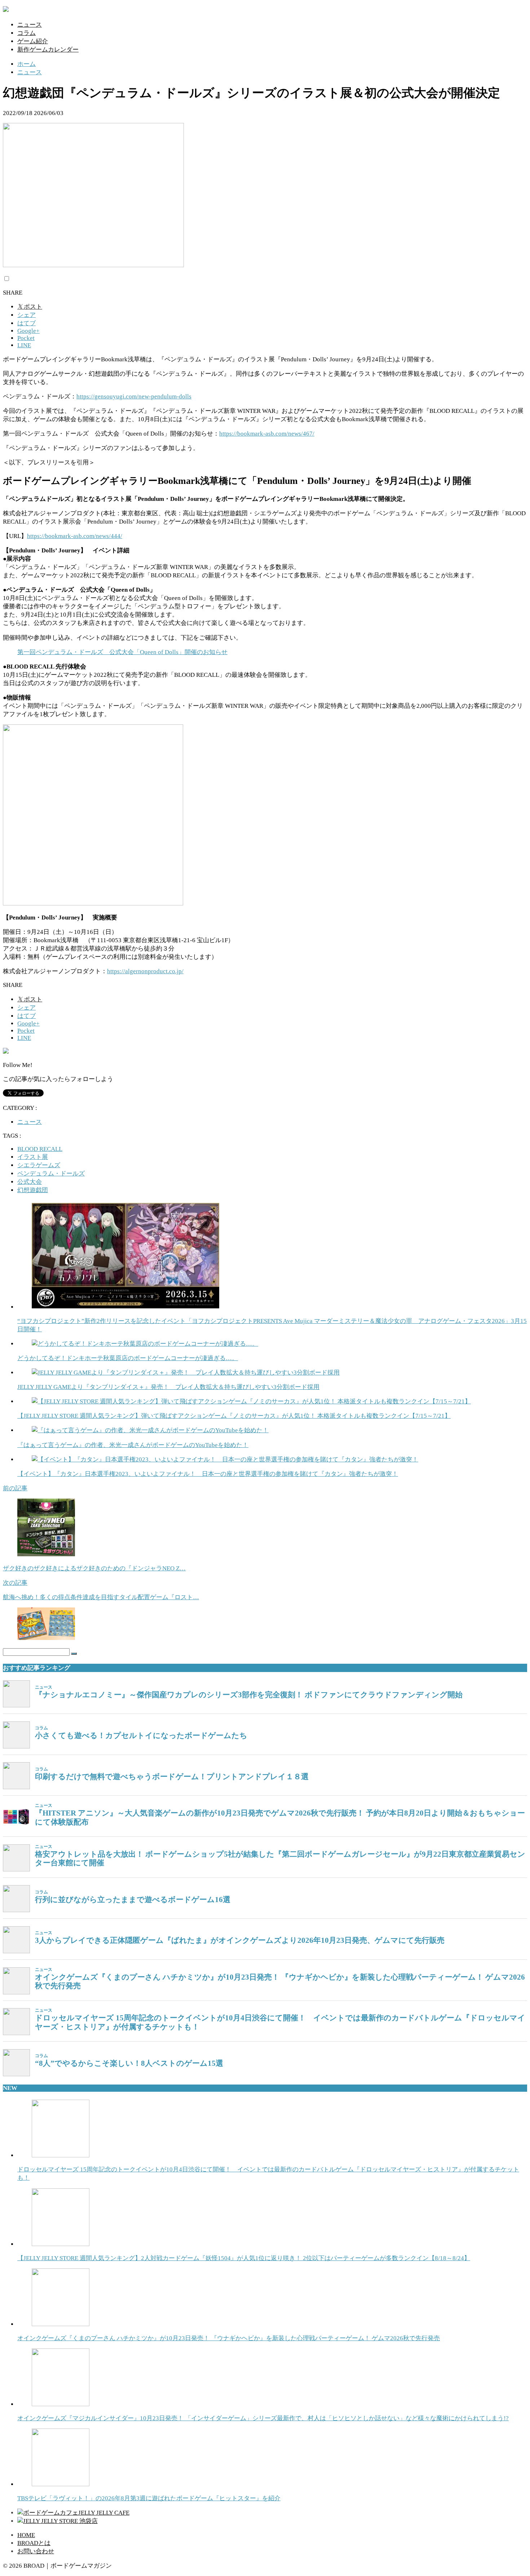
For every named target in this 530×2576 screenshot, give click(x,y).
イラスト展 (33, 1157)
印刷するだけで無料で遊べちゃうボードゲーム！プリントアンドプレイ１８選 (172, 1777)
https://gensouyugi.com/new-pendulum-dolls (134, 396)
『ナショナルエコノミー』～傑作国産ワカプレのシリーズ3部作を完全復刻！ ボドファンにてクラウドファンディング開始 (249, 1695)
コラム (26, 33)
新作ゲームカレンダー (48, 50)
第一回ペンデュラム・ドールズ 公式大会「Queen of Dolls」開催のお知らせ (122, 652)
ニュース (30, 25)
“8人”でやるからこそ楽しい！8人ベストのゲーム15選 (129, 2063)
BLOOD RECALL (40, 1149)
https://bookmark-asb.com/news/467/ (267, 434)
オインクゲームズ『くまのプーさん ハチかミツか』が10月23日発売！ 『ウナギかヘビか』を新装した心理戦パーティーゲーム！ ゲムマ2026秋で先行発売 (280, 1982)
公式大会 (30, 1182)
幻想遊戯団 (33, 1190)
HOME (26, 2535)
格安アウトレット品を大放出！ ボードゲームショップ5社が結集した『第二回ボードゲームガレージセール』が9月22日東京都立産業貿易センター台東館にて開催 (280, 1859)
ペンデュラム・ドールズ (51, 1174)
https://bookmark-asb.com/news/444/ (75, 536)
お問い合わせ (36, 2551)
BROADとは (34, 2543)
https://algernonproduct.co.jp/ (145, 971)
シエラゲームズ (39, 1165)
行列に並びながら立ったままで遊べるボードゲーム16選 (133, 1900)
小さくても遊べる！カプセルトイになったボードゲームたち (141, 1735)
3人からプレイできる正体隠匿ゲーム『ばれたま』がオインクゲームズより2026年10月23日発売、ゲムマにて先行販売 (240, 1940)
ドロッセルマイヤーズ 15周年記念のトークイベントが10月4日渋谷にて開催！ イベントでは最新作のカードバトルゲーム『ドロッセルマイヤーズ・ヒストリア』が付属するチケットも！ (280, 2022)
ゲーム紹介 (33, 41)
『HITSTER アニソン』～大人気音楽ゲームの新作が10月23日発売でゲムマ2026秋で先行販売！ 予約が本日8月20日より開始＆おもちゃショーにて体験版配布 (280, 1818)
